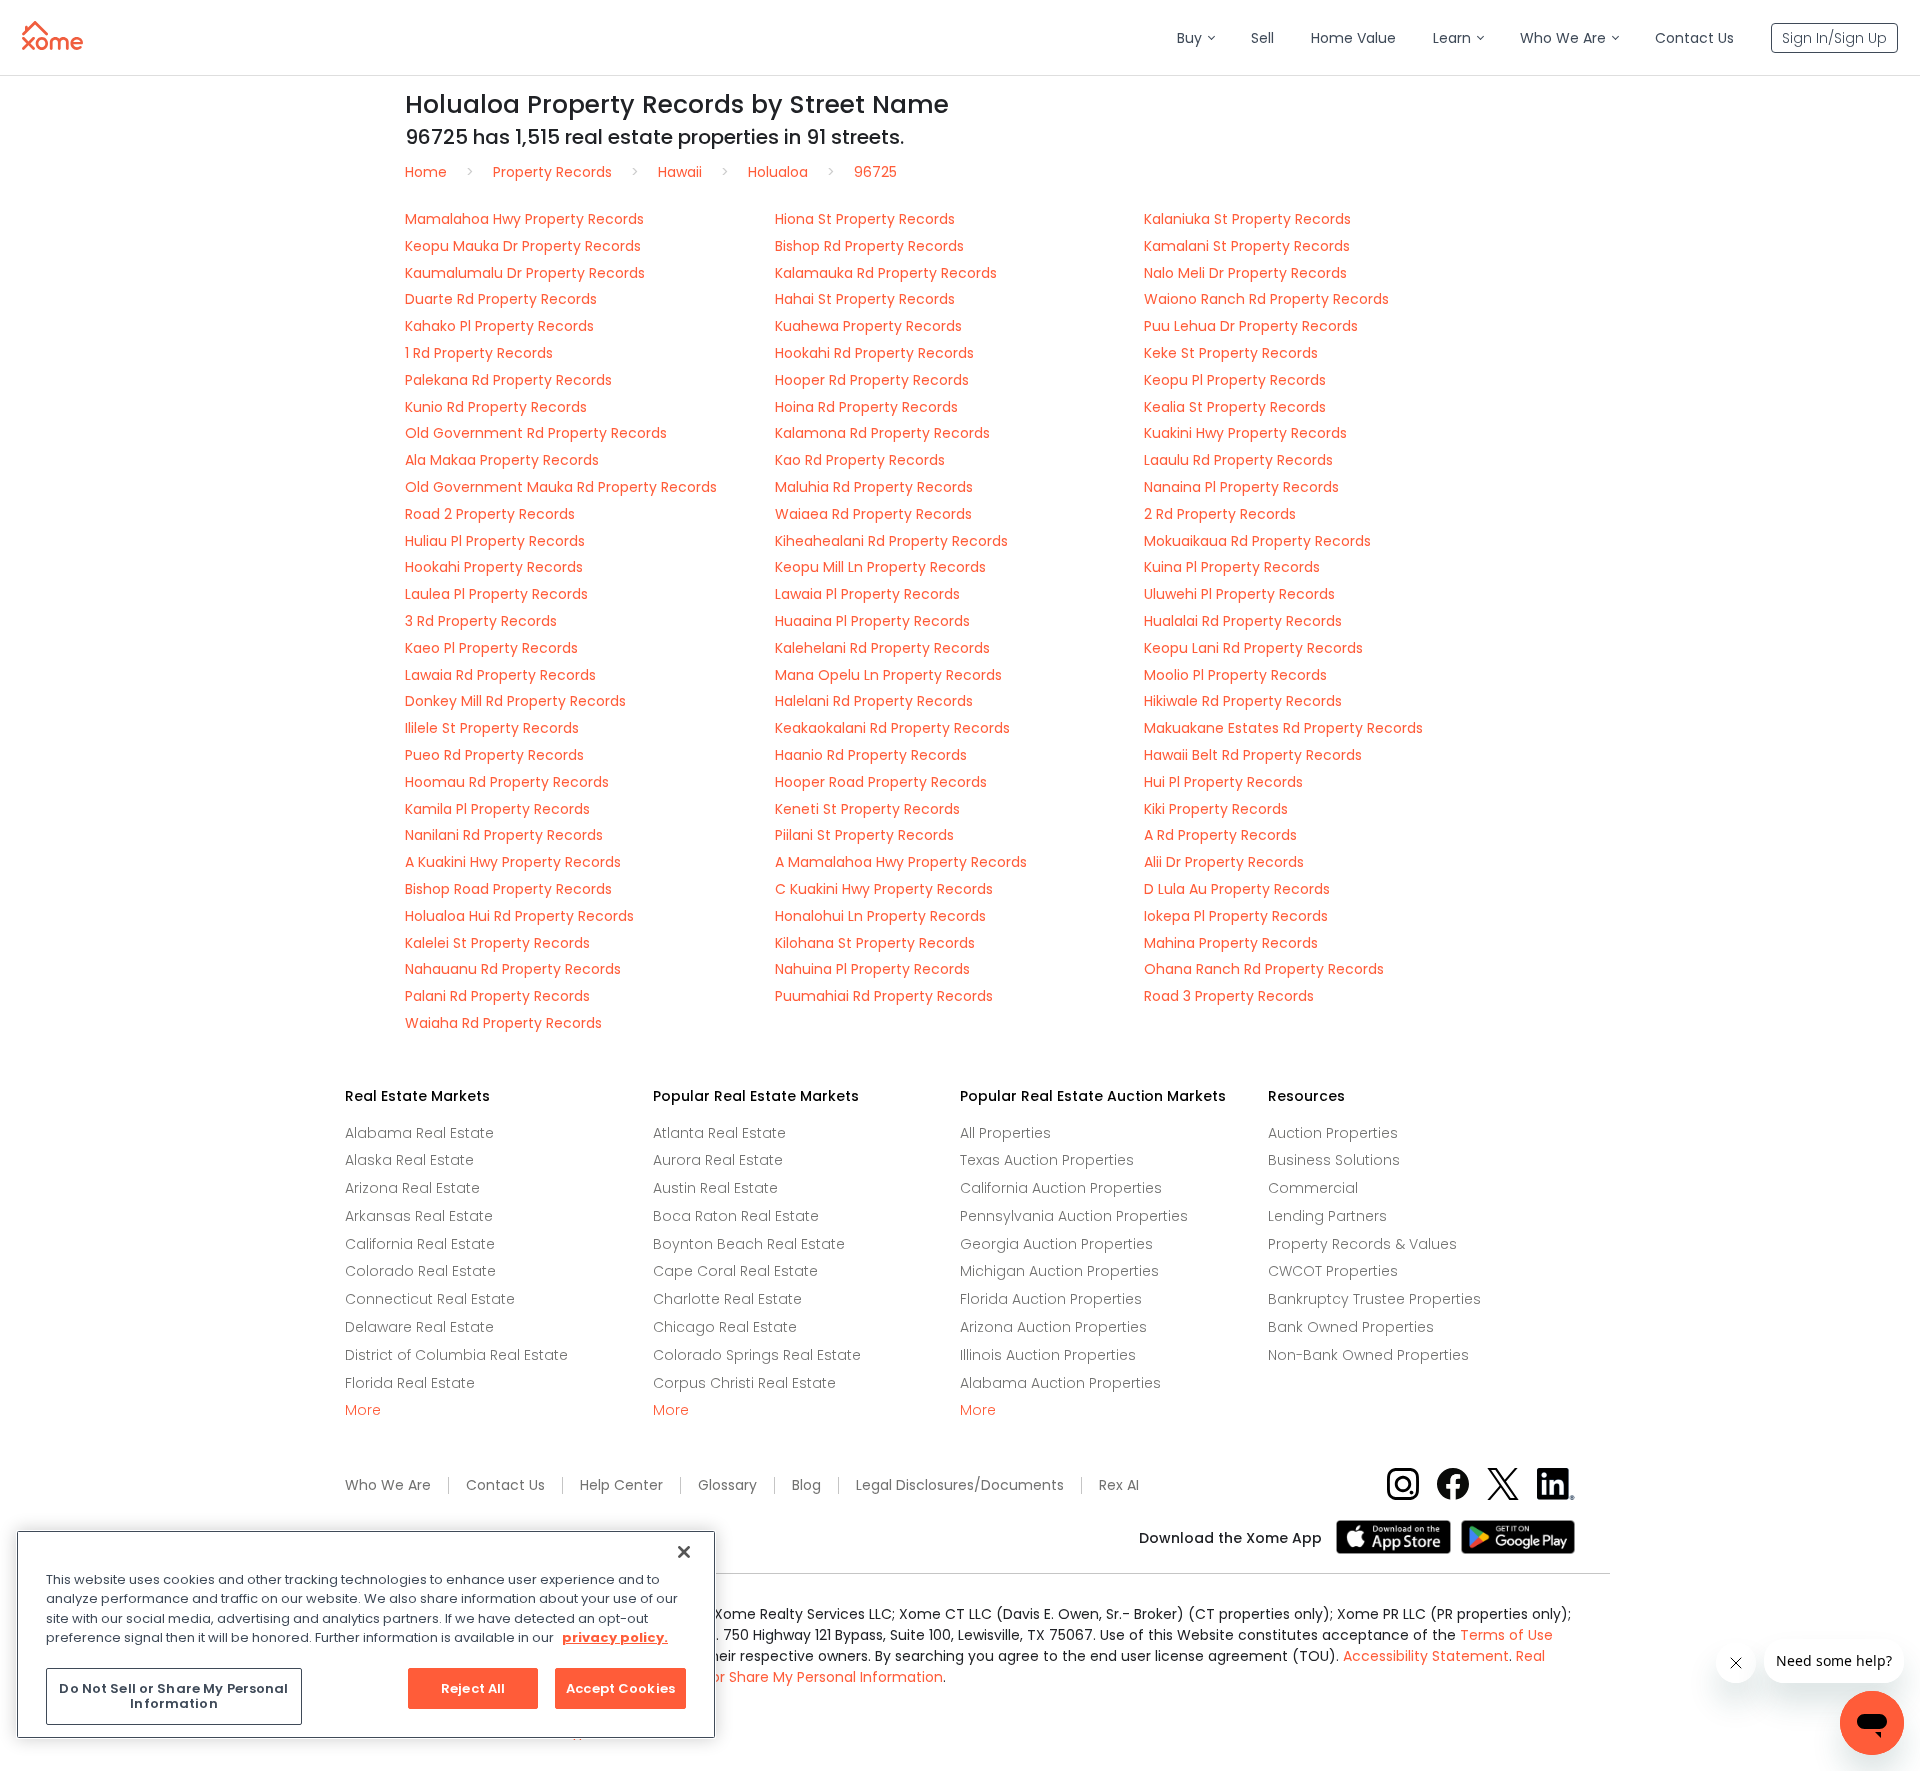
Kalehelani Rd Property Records (882, 648)
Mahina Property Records (1231, 943)
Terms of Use (1506, 1635)
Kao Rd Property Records (860, 460)
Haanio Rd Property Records (871, 755)
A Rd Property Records (1220, 835)
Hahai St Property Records (865, 299)
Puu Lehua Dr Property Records (1251, 326)
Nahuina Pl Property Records (872, 969)
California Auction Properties (1061, 1188)
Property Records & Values (1362, 1244)
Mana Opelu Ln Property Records (888, 675)
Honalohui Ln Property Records (880, 916)
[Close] (684, 1552)
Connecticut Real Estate (430, 1299)
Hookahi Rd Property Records (874, 353)
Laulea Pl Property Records (496, 594)
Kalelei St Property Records (497, 943)
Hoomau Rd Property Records (507, 782)
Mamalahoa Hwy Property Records (524, 219)
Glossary (727, 1485)
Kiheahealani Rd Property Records (891, 541)
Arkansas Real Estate (419, 1216)
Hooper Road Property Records (881, 782)
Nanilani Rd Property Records (504, 835)
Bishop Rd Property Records (869, 246)
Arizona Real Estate (412, 1188)
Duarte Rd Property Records (501, 299)
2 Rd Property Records (1220, 514)
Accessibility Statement (1426, 1656)
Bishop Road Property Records (508, 889)
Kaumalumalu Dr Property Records (525, 273)
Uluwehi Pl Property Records (1239, 594)
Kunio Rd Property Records (496, 407)
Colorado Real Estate (420, 1271)
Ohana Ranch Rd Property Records (1264, 969)
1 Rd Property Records (479, 353)
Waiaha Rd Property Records (503, 1023)
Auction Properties (1333, 1133)
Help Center (621, 1485)
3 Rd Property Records (481, 621)
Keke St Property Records (1231, 353)
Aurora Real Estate (718, 1160)
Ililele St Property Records (492, 728)
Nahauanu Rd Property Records (513, 969)
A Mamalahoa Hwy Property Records (901, 862)
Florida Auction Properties (1051, 1299)
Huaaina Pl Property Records (872, 621)
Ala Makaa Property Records (502, 460)
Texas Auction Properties (1047, 1160)
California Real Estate (420, 1244)
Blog (806, 1485)
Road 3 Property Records (1229, 996)
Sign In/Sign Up (1834, 38)
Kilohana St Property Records (875, 943)
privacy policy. (615, 1637)
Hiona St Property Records (865, 219)
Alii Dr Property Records (1224, 862)
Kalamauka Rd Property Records (886, 273)
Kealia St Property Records (1235, 407)
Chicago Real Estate (725, 1327)
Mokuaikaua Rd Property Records (1257, 541)
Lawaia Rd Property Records (500, 675)
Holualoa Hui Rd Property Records (519, 916)
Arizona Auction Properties (1053, 1327)
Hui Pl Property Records (1223, 782)
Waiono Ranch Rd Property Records (1266, 299)
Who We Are (388, 1485)
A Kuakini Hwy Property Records (513, 862)
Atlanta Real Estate (719, 1133)
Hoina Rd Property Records (866, 407)
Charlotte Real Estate (727, 1299)
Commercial (1313, 1188)
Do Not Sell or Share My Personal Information (788, 1677)
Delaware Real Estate (419, 1327)
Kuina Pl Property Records (1232, 567)
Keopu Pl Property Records (1235, 380)
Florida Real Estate (410, 1383)
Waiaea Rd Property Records (873, 514)
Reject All (473, 1688)
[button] (1195, 38)
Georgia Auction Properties (1056, 1244)
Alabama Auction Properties (1060, 1383)
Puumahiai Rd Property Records (884, 996)
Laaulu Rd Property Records (1238, 460)
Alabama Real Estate (419, 1133)
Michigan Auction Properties (1059, 1271)
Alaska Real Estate (409, 1160)
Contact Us (505, 1485)
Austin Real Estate (715, 1188)
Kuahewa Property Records (868, 326)
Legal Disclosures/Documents (960, 1485)
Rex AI (1119, 1485)
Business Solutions (1334, 1160)
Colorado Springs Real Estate (757, 1355)
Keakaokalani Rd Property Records (892, 728)
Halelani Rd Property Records (874, 701)
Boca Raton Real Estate (736, 1216)
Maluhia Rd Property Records (874, 487)
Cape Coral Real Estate (735, 1271)
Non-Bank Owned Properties (1368, 1355)
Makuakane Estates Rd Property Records (1283, 728)
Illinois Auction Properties (1048, 1355)
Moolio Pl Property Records (1235, 675)
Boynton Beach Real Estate (749, 1244)
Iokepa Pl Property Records (1236, 916)
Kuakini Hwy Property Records (1245, 433)
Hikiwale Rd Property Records (1243, 701)
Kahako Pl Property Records (499, 326)
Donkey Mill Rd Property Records (515, 701)
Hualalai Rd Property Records (1243, 621)
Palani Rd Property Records (497, 996)
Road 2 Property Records (490, 514)
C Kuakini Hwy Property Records (884, 889)
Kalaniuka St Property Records (1247, 219)
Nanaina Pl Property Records (1241, 487)
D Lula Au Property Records (1237, 889)
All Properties (1005, 1133)
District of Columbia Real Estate (456, 1355)
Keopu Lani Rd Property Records (1253, 648)
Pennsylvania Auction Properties (1074, 1216)
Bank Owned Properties (1351, 1327)
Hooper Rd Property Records (872, 380)
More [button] (363, 1410)
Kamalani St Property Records (1247, 246)
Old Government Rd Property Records (536, 433)
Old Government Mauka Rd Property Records (561, 487)
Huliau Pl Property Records (495, 541)
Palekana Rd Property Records (508, 380)
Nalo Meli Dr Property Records (1245, 273)
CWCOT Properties (1333, 1271)
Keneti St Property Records (867, 809)
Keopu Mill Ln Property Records (880, 567)
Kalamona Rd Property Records (882, 433)
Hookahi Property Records (494, 567)
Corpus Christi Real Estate (744, 1383)
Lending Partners (1327, 1216)
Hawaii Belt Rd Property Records (1253, 755)
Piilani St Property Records (864, 835)
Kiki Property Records (1216, 809)
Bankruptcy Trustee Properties (1374, 1299)
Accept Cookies (620, 1688)
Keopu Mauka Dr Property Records (523, 246)
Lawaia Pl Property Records (867, 594)
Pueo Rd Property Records (494, 755)
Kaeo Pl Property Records (491, 648)
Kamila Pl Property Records (497, 809)
